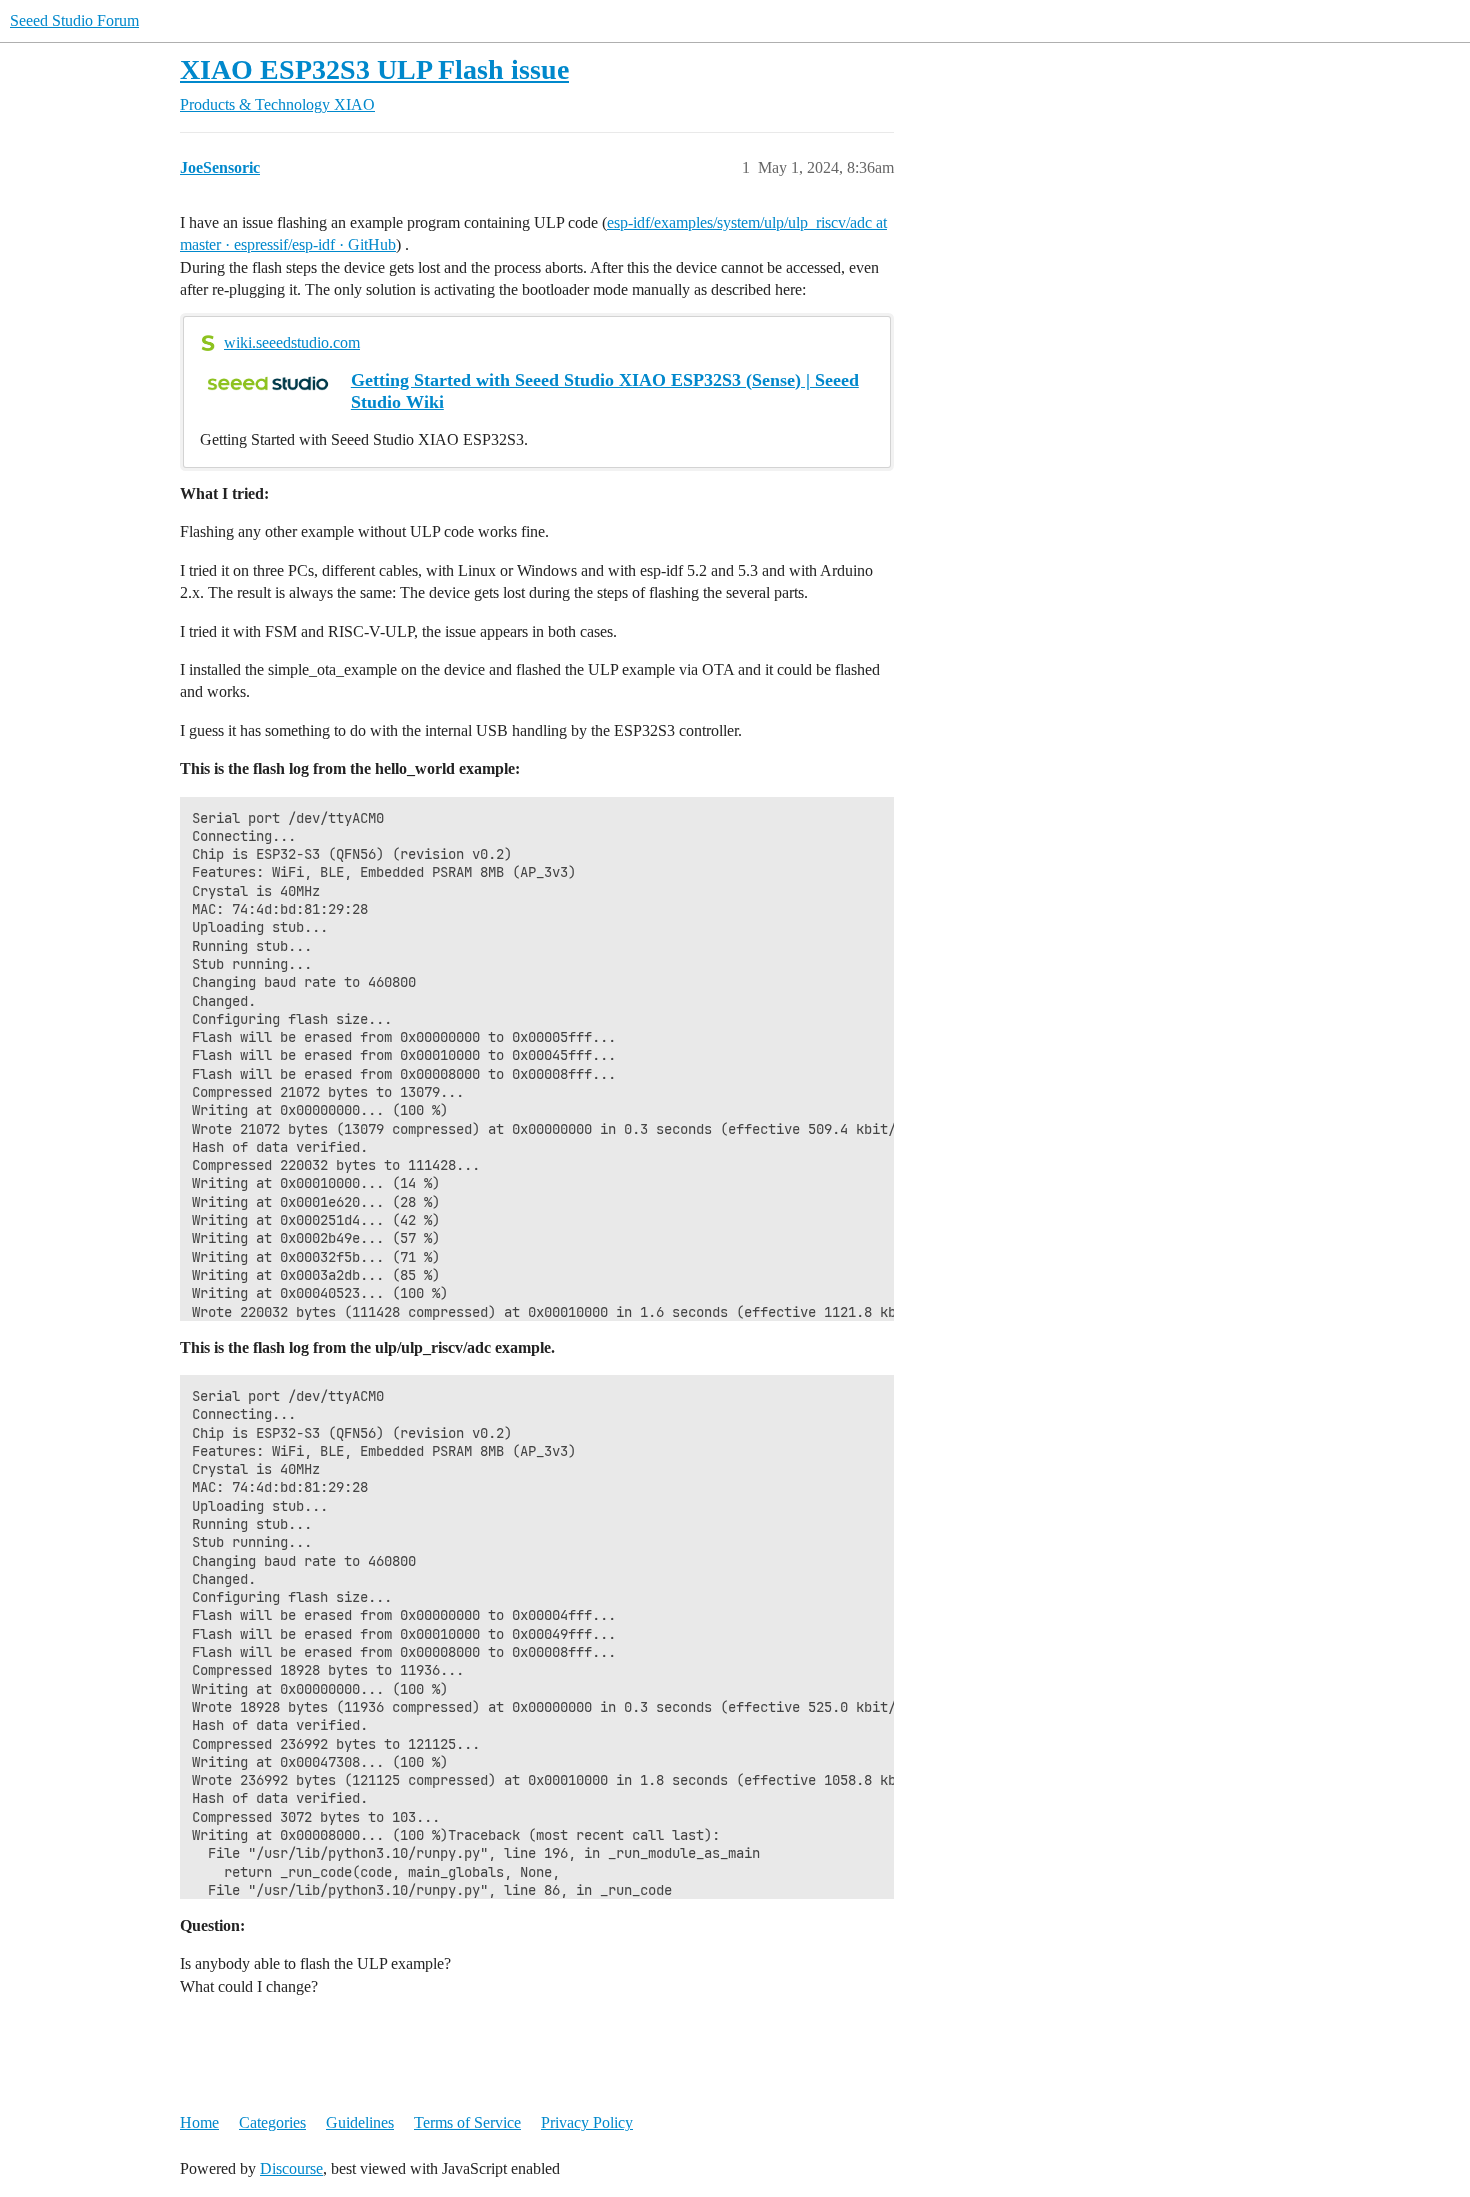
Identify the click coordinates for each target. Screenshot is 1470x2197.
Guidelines (360, 2122)
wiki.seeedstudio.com (292, 342)
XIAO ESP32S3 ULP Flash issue (374, 69)
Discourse (291, 2168)
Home (199, 2122)
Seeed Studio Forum (74, 20)
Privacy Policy (587, 2122)
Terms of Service (467, 2122)
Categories (272, 2122)
